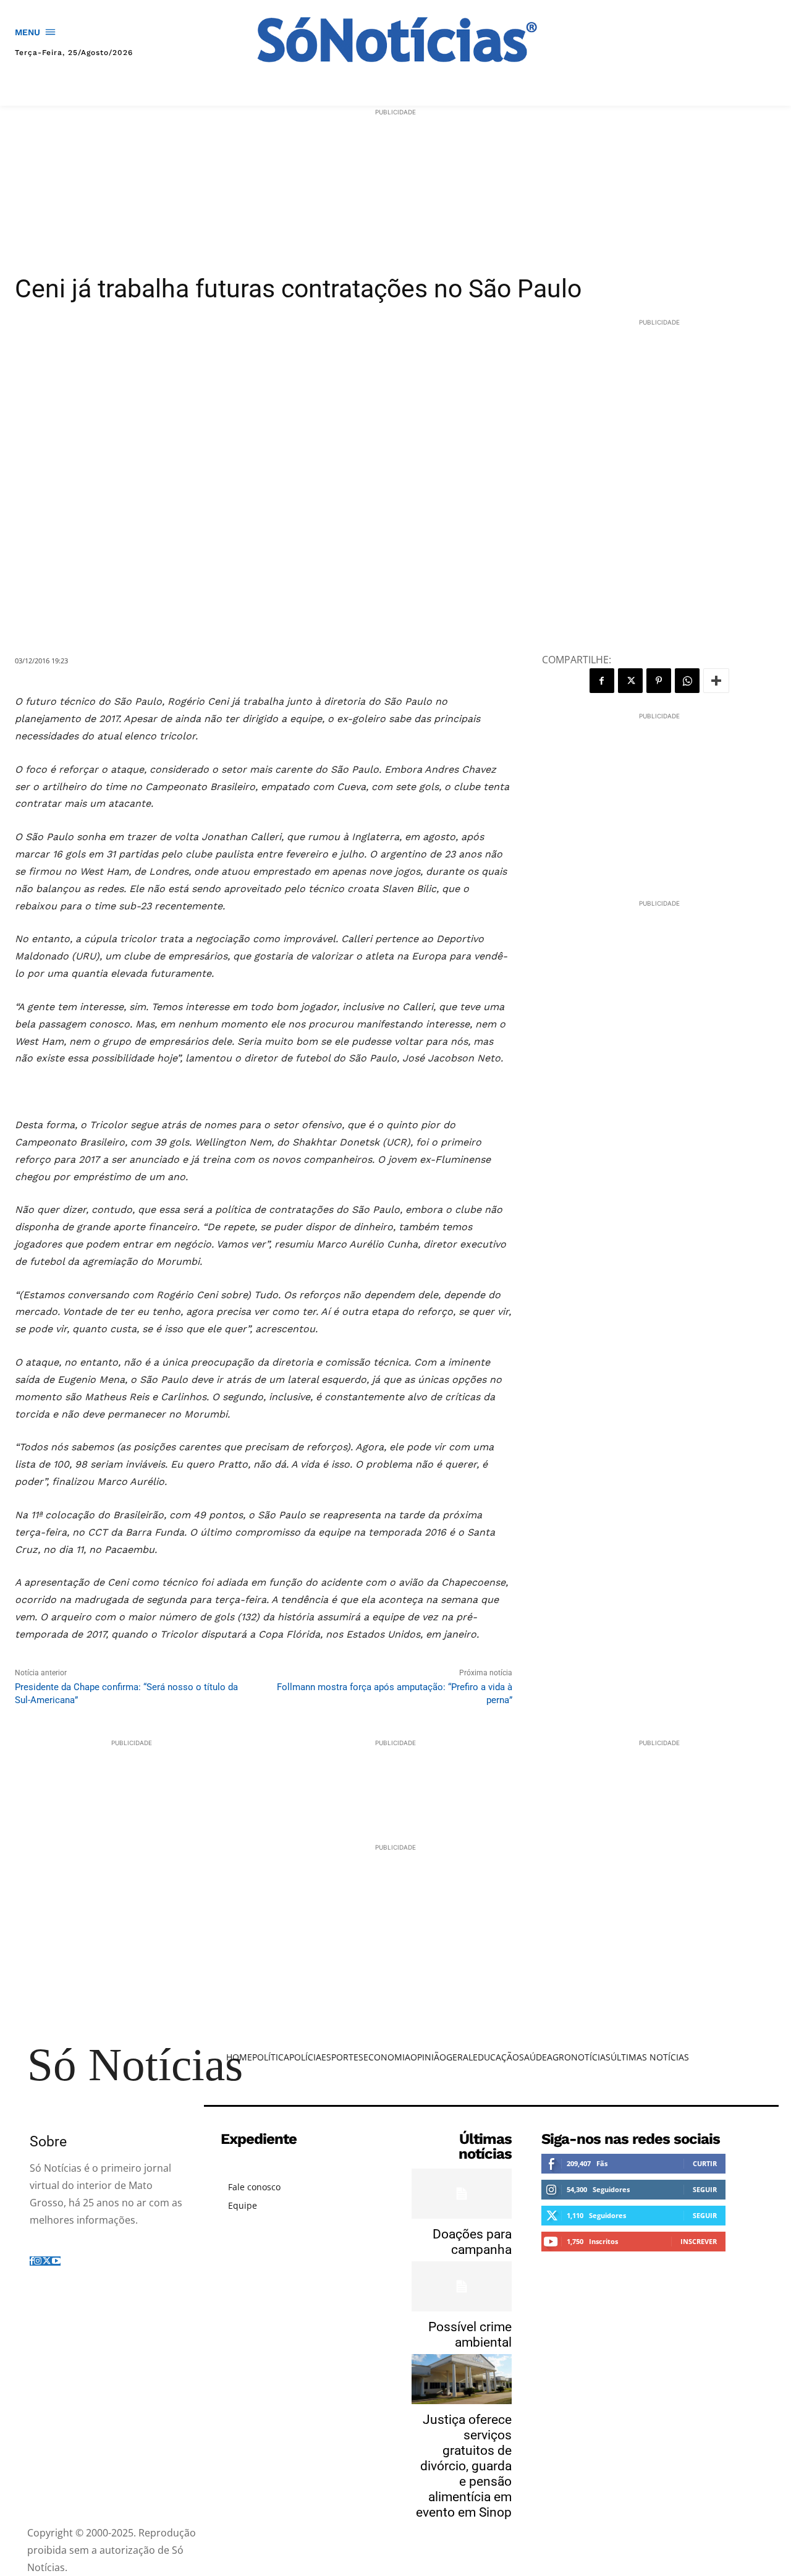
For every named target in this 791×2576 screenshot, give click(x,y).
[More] (716, 681)
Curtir (705, 2163)
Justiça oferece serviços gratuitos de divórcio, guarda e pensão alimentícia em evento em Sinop (464, 2466)
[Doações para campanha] (462, 2194)
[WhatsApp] (687, 681)
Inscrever (699, 2241)
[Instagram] (38, 2260)
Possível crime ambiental (470, 2335)
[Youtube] (56, 2260)
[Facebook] (602, 681)
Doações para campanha (472, 2242)
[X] (630, 681)
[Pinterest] (659, 681)
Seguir (705, 2189)
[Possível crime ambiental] (462, 2286)
